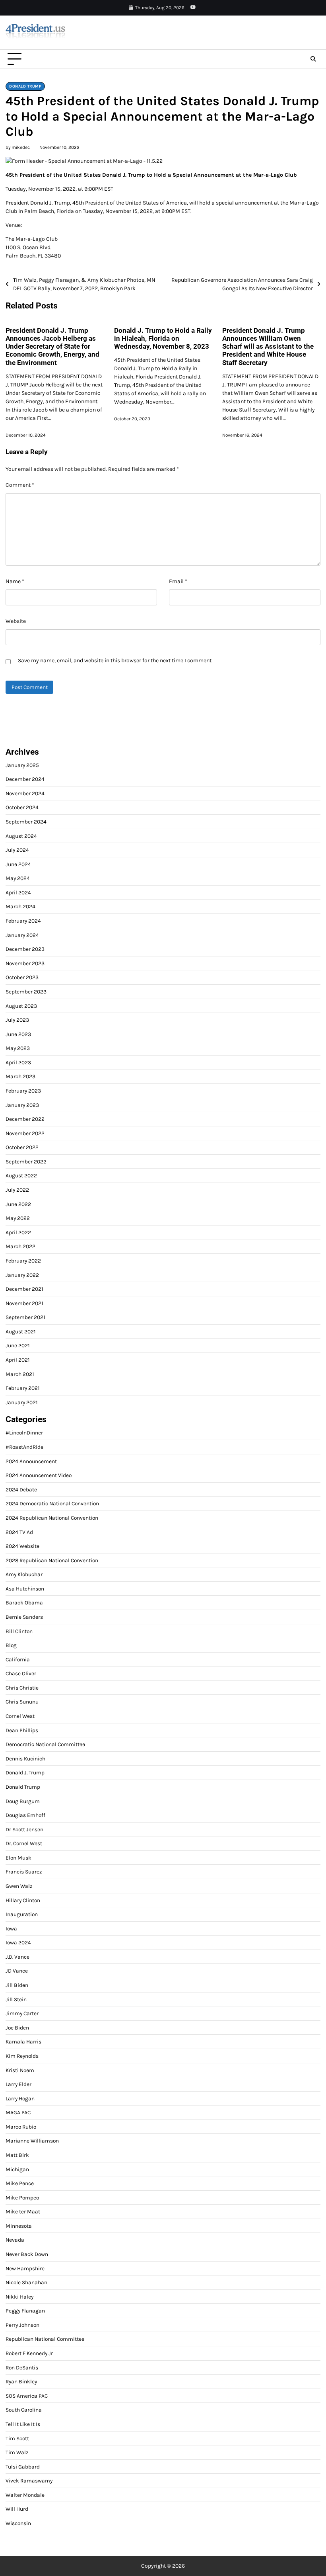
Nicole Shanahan (26, 2282)
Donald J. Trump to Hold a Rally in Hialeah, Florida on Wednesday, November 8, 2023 (163, 339)
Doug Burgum (23, 1801)
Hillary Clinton (23, 1900)
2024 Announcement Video (39, 1475)
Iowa (11, 1928)
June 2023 (18, 1034)
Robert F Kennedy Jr (29, 2353)
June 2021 (18, 1345)
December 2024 (25, 779)
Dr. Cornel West (24, 1843)
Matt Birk (17, 2155)
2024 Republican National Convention (52, 1518)
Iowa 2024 (18, 1942)
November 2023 (25, 963)
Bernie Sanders (24, 1617)
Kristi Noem (20, 2070)
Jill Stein (16, 1999)
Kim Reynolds (22, 2056)
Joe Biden (17, 2028)
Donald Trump (25, 86)
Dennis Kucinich (25, 1758)
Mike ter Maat (23, 2211)
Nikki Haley (19, 2297)
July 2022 (17, 1190)
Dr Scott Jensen (24, 1829)
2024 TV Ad (19, 1532)
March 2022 (20, 1246)
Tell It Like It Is (23, 2424)
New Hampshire (25, 2268)
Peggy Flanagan (25, 2311)
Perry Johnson (22, 2325)
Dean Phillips (22, 1730)
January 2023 (22, 1105)
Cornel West (20, 1716)
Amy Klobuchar (24, 1574)
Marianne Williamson (32, 2141)
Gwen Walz (19, 1886)
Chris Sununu (22, 1702)
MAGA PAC (18, 2112)
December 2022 (25, 1119)
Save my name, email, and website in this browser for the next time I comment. (115, 661)
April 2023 (18, 1062)
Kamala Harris (23, 2041)
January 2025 (22, 765)
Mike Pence (20, 2183)
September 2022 (26, 1161)
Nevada (15, 2240)
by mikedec (18, 147)
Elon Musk (18, 1858)
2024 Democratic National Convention (52, 1503)
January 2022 (22, 1275)
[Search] (313, 59)
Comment (20, 485)
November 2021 (24, 1303)
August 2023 (21, 1006)
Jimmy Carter (22, 2013)
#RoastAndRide (24, 1447)
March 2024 (20, 906)
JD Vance (17, 1971)
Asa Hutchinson (25, 1589)
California (18, 1659)
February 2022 (23, 1261)
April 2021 (18, 1360)
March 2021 (20, 1374)
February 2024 (23, 921)
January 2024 (22, 935)
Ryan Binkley (21, 2381)
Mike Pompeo (22, 2197)
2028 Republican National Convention (52, 1560)
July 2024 (17, 850)
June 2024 (18, 864)
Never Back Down (27, 2254)
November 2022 (25, 1133)
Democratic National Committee (45, 1744)
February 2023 (23, 1091)
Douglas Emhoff (25, 1815)
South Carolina (24, 2410)
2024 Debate (21, 1489)
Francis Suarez (24, 1872)
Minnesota (19, 2226)
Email (178, 581)
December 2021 (24, 1289)
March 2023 (20, 1076)
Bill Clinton (19, 1631)
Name (15, 581)
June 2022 (18, 1204)
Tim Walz (17, 2452)
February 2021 (23, 1388)
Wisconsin (18, 2523)
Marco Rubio (21, 2127)
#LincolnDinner (24, 1432)
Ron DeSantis (22, 2367)
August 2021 (21, 1331)
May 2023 (18, 1048)
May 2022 (18, 1218)
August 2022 (21, 1175)
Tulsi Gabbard (23, 2467)
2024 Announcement (31, 1461)
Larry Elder (18, 2084)
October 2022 (22, 1147)
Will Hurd (17, 2509)
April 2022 (18, 1232)
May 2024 (18, 878)
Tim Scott (17, 2438)
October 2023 (22, 977)
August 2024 (21, 836)
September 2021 (25, 1317)
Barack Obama (24, 1602)
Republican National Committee (45, 2339)
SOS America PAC (27, 2396)
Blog (11, 1645)
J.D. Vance (17, 1957)
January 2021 (22, 1402)
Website (16, 621)
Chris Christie (22, 1688)
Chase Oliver (21, 1673)
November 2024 (25, 793)
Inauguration (22, 1914)
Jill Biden (17, 1985)
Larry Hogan (20, 2098)
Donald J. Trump (25, 1772)
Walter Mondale (25, 2495)
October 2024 (22, 807)
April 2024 (18, 892)
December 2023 (25, 949)
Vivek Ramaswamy (29, 2480)
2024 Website (22, 1546)
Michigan (17, 2169)
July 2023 (17, 1020)
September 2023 (26, 991)
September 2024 (26, 822)
